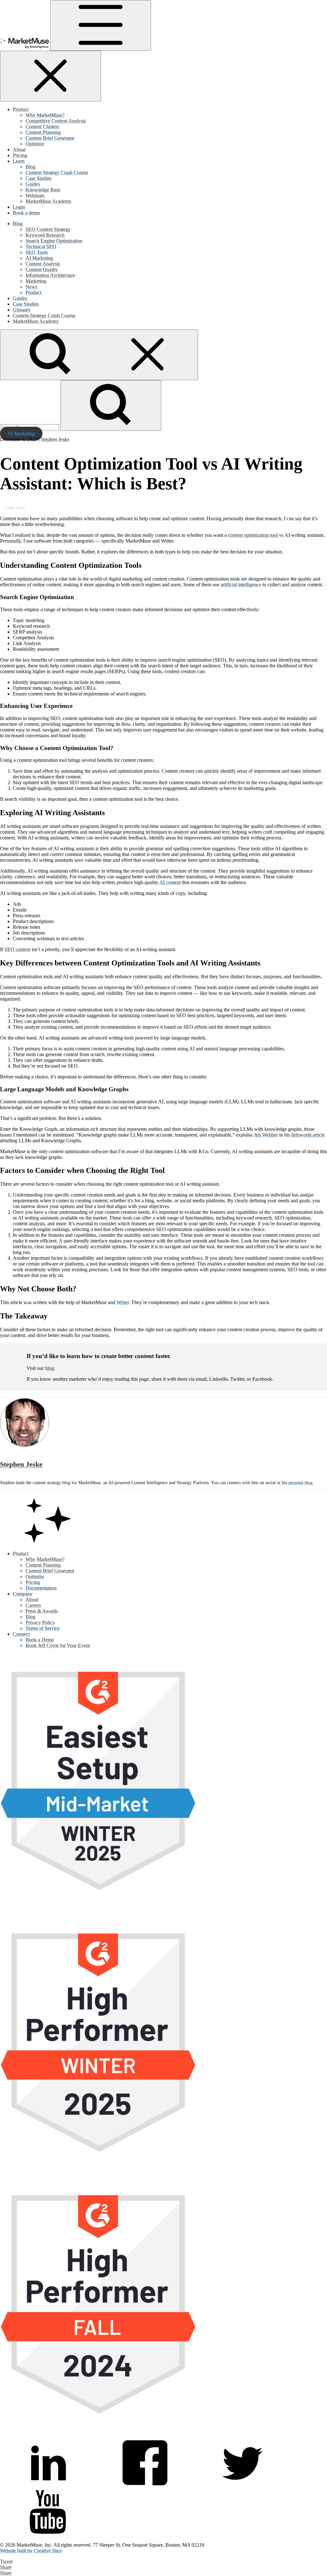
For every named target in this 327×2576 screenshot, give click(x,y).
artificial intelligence (241, 585)
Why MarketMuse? (45, 115)
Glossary (22, 310)
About (19, 150)
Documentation (41, 1588)
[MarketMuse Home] (25, 47)
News (31, 287)
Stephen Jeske (55, 439)
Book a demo (26, 213)
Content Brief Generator (50, 138)
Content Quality (42, 270)
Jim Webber (266, 1135)
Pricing (20, 155)
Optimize (35, 144)
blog (49, 1368)
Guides (33, 184)
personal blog (300, 1483)
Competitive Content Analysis (56, 121)
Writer (123, 1302)
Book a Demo (40, 1640)
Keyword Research (45, 235)
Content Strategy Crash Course (57, 173)
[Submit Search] (111, 406)
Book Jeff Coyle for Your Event (58, 1645)
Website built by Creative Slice (31, 2551)
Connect (21, 1634)
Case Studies (38, 178)
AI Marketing (39, 258)
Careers (33, 1605)
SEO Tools (37, 252)
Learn (19, 161)
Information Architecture (50, 275)
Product (21, 109)
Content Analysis (43, 264)
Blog (30, 167)
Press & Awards (42, 1611)
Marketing (36, 281)
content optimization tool (254, 535)
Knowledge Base (43, 190)
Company (23, 1594)
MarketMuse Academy (49, 201)
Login (19, 207)
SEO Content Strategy (48, 229)
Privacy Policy (40, 1622)
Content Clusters (42, 127)
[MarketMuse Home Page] (48, 1543)
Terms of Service (43, 1628)
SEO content (17, 949)
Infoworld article (308, 1135)
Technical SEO (41, 247)
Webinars (35, 195)
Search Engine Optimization (54, 241)
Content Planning (43, 132)
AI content (170, 882)
